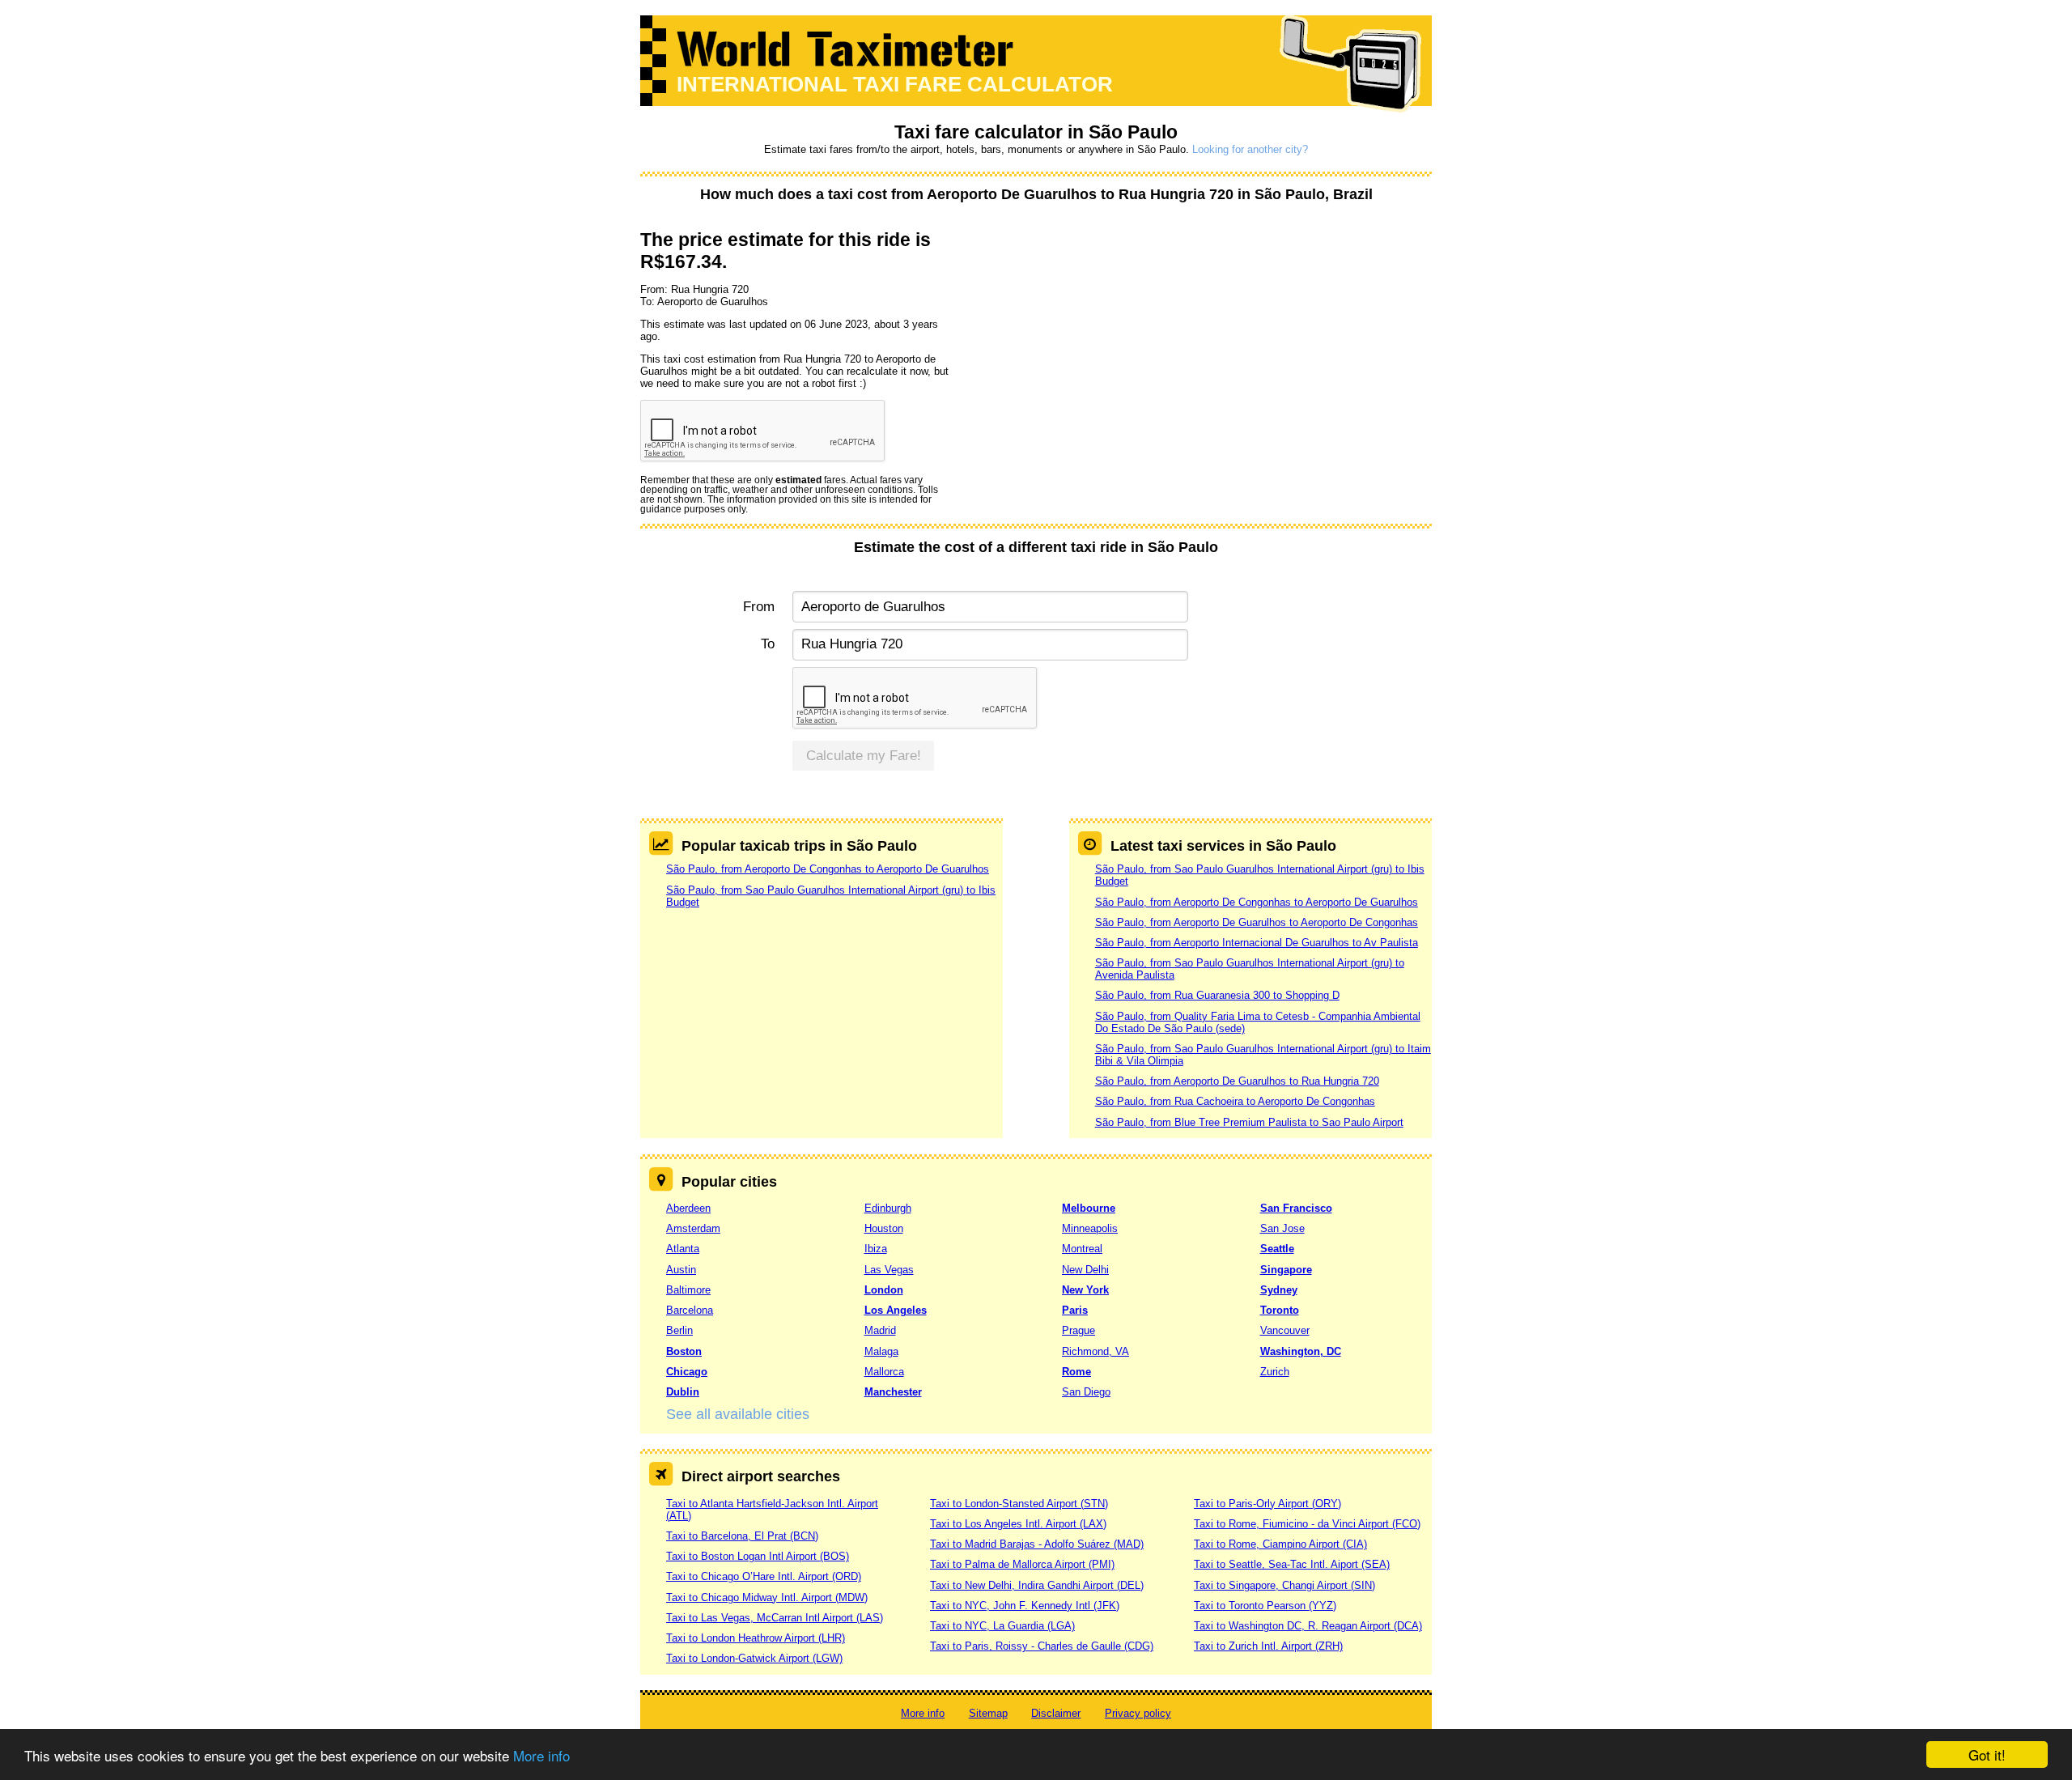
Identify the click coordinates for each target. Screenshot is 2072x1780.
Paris (1075, 1310)
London (884, 1290)
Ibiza (876, 1249)
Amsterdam (693, 1228)
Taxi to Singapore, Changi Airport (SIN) (1284, 1585)
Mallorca (884, 1372)
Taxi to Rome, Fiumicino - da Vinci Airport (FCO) (1307, 1524)
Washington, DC (1301, 1351)
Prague (1078, 1330)
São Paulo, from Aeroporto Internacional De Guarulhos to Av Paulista (1257, 943)
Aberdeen (688, 1208)
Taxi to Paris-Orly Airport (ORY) (1267, 1504)
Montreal (1082, 1249)
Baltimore (688, 1290)
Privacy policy (1138, 1713)
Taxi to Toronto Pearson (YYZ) (1265, 1606)
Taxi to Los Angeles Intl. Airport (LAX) (1018, 1524)
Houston (884, 1228)
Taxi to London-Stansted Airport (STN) (1019, 1504)
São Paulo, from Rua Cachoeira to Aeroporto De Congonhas (1235, 1101)
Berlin (679, 1330)
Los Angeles (896, 1310)
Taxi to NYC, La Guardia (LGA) (1002, 1626)
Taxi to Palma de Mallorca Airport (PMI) (1022, 1564)
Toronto (1280, 1310)
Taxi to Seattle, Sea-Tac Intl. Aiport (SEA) (1292, 1564)
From (759, 607)
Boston (684, 1351)
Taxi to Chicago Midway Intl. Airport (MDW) (767, 1597)
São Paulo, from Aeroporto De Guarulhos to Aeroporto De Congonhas (1257, 922)
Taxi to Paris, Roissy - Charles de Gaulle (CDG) (1042, 1646)
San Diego (1086, 1392)
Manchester (893, 1392)
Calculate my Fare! (864, 756)
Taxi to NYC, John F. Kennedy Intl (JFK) (1025, 1606)
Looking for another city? (1250, 149)
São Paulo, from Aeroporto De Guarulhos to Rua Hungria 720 (1237, 1081)
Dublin (683, 1392)
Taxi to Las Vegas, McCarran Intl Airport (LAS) (775, 1618)
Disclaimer (1056, 1713)
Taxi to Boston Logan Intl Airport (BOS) (758, 1556)
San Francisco (1296, 1208)
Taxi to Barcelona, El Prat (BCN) (742, 1536)
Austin (681, 1270)
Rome (1076, 1372)
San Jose (1282, 1228)
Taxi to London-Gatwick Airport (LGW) (754, 1658)
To (768, 644)
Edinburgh (888, 1208)
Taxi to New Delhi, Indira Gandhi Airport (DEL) (1037, 1585)
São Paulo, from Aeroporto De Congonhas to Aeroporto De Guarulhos (828, 869)
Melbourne (1089, 1208)
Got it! (1987, 1755)
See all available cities (738, 1414)
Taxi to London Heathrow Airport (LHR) (756, 1638)
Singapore (1286, 1270)
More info (541, 1755)
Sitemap (988, 1713)
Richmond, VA (1095, 1351)
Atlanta (683, 1249)
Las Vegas (889, 1270)
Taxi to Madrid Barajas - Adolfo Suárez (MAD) (1037, 1544)
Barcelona (690, 1310)
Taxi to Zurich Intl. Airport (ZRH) (1268, 1646)
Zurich (1275, 1372)
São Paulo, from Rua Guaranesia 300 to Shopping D (1217, 995)
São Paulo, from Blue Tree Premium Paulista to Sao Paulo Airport (1249, 1122)
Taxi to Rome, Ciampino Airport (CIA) (1280, 1544)
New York (1085, 1290)
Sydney (1279, 1290)
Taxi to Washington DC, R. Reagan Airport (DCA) (1308, 1626)
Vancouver (1285, 1330)
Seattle (1277, 1249)
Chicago (687, 1372)
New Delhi (1085, 1270)
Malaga (881, 1351)
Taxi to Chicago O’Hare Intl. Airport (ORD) (764, 1576)
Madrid (880, 1330)
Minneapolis (1090, 1228)
